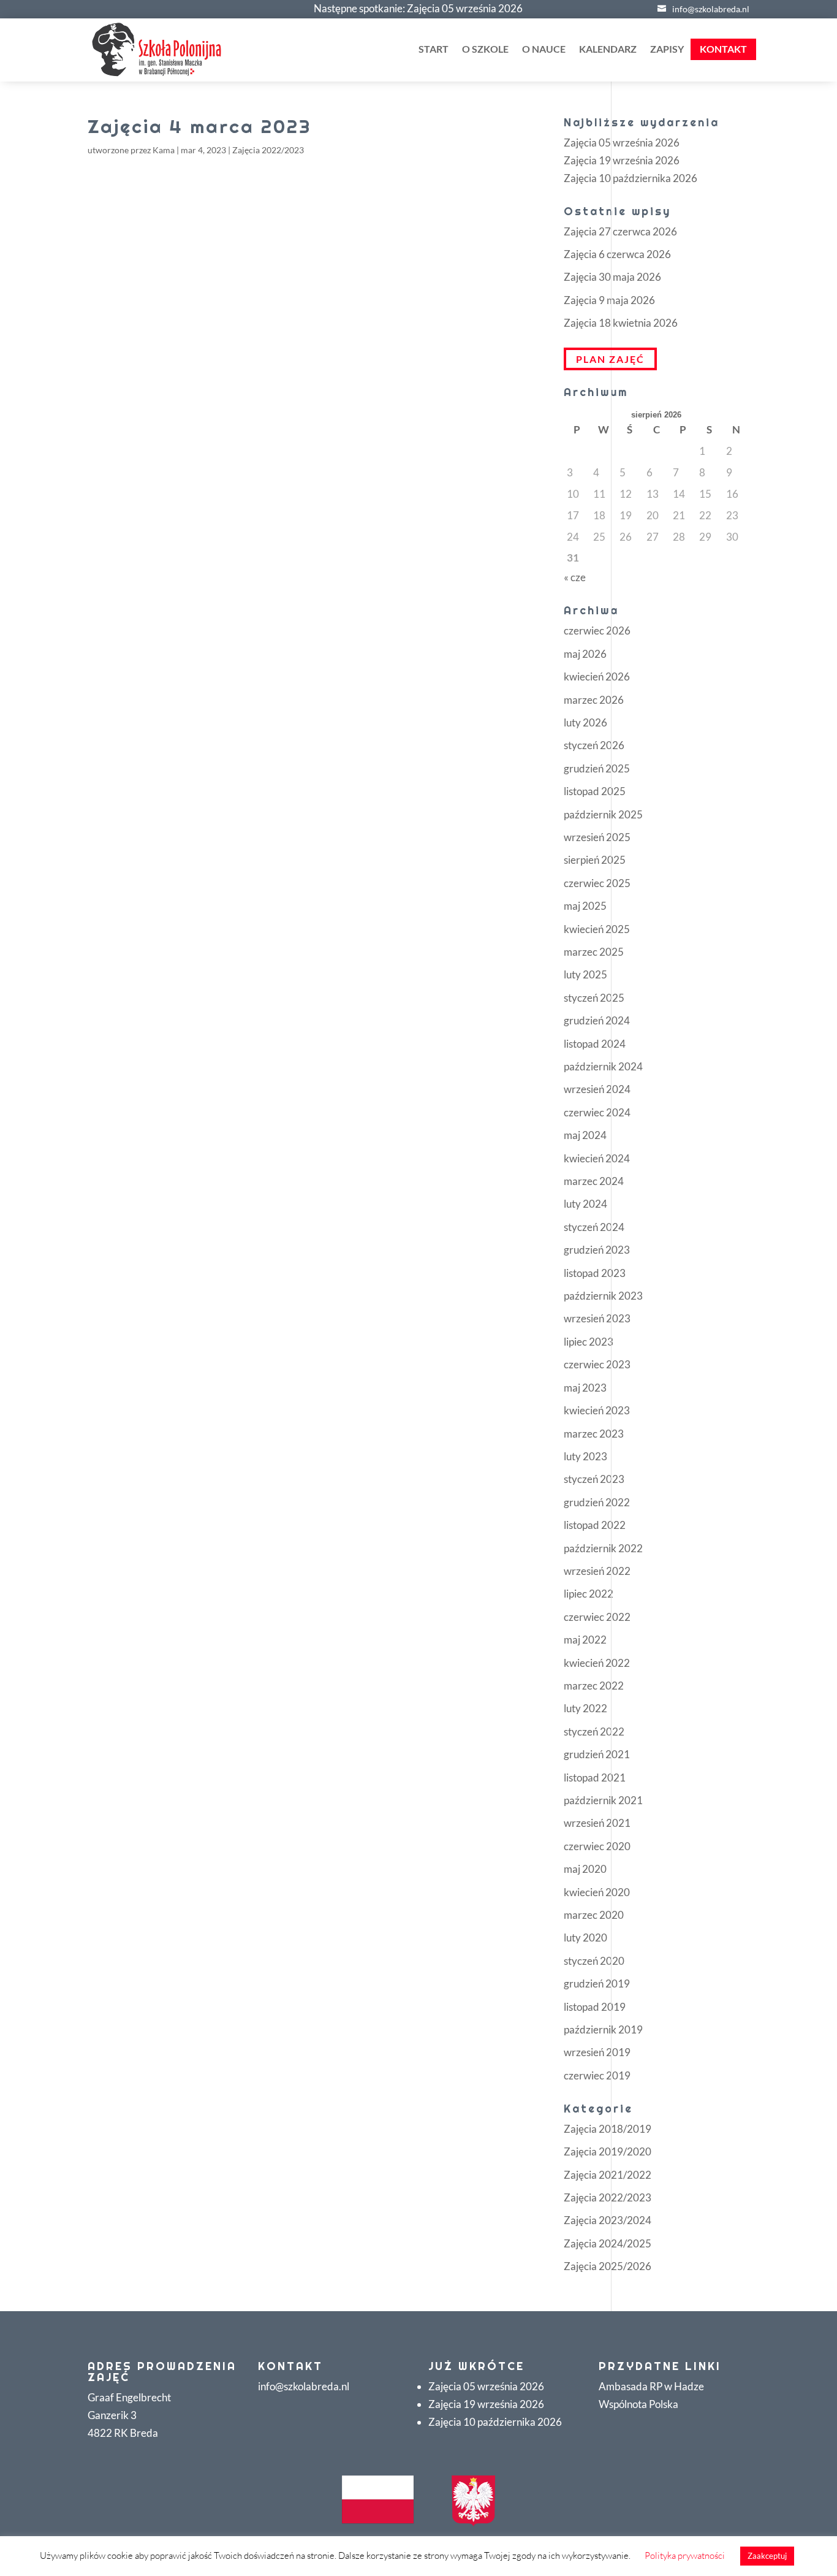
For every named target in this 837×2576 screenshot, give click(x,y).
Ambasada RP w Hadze (651, 2386)
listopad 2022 (595, 1525)
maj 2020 (585, 1869)
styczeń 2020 (594, 1961)
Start (434, 50)
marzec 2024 (594, 1181)
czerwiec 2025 (597, 883)
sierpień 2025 (595, 860)
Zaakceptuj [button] (767, 2556)
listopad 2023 (595, 1273)
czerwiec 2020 (597, 1846)
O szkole (485, 50)
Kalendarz (608, 50)
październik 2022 (603, 1548)
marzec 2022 (594, 1686)
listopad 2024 (595, 1044)
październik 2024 (603, 1066)
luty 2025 (585, 974)
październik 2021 (603, 1800)
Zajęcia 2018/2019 (608, 2129)
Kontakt (723, 49)
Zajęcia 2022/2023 (268, 150)
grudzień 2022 (597, 1502)
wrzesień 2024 (597, 1089)
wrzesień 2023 (597, 1318)
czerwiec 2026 (597, 631)
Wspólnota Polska (638, 2404)
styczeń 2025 (594, 998)
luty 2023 (585, 1456)
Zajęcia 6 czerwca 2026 (617, 254)
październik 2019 (603, 2029)
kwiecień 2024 (597, 1158)
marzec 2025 (594, 952)
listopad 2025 (595, 791)
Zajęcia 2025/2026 (608, 2266)
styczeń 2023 (594, 1479)
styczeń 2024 (594, 1227)
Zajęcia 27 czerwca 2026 (620, 231)
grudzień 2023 (597, 1250)
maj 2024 (585, 1135)
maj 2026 (585, 654)
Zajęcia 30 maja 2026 (612, 277)
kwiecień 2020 (597, 1892)
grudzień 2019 (597, 1983)
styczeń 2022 (594, 1732)
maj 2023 (585, 1388)
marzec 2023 (594, 1434)
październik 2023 (603, 1296)
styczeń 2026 (594, 745)
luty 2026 (585, 722)
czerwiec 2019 (597, 2075)
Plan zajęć (610, 359)
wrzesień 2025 (597, 837)
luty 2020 (585, 1938)
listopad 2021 (595, 1778)
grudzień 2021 (597, 1754)
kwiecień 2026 (597, 676)
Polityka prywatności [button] (685, 2555)
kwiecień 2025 (597, 929)
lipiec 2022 (589, 1594)
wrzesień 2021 (597, 1823)
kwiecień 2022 (597, 1663)
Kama (164, 150)
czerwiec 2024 (597, 1112)
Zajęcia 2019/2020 (608, 2151)
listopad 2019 (595, 2007)
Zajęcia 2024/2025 (608, 2243)
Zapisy (667, 50)
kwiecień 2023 (597, 1410)
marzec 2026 (594, 700)
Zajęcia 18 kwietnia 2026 (621, 323)
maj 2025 (585, 906)
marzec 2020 (594, 1915)
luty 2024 (585, 1204)
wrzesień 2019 (597, 2052)
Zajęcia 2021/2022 (608, 2175)
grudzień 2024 (597, 1020)
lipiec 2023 (589, 1342)
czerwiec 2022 (597, 1617)
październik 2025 (603, 814)
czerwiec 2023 (597, 1364)
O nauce (544, 50)
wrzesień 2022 (597, 1571)
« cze (575, 577)
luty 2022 (585, 1708)
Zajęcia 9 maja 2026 (609, 300)
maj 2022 (585, 1640)
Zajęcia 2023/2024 (608, 2220)
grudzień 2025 (597, 768)
